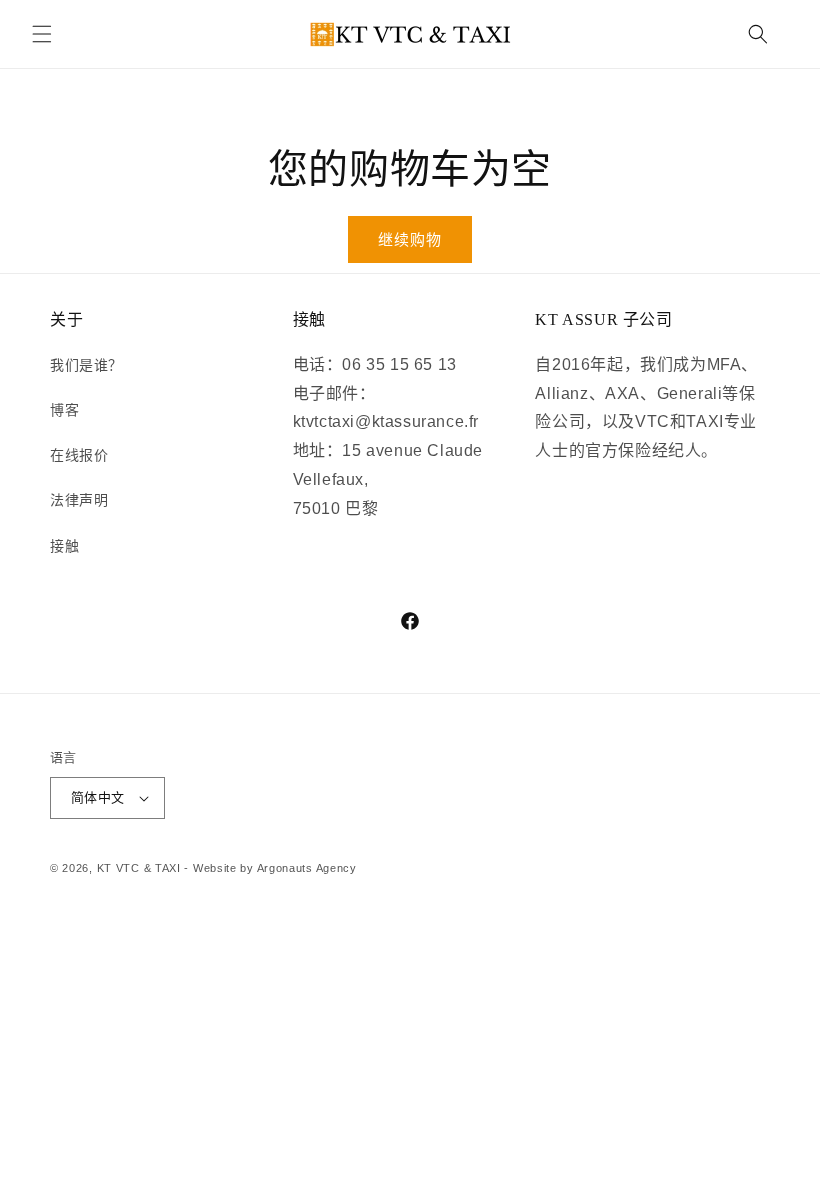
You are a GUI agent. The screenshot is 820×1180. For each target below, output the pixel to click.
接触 (64, 546)
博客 (64, 410)
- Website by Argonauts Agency (270, 868)
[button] (42, 34)
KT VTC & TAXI (139, 868)
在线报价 (79, 455)
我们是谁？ (86, 365)
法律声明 (79, 500)
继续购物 (410, 239)
